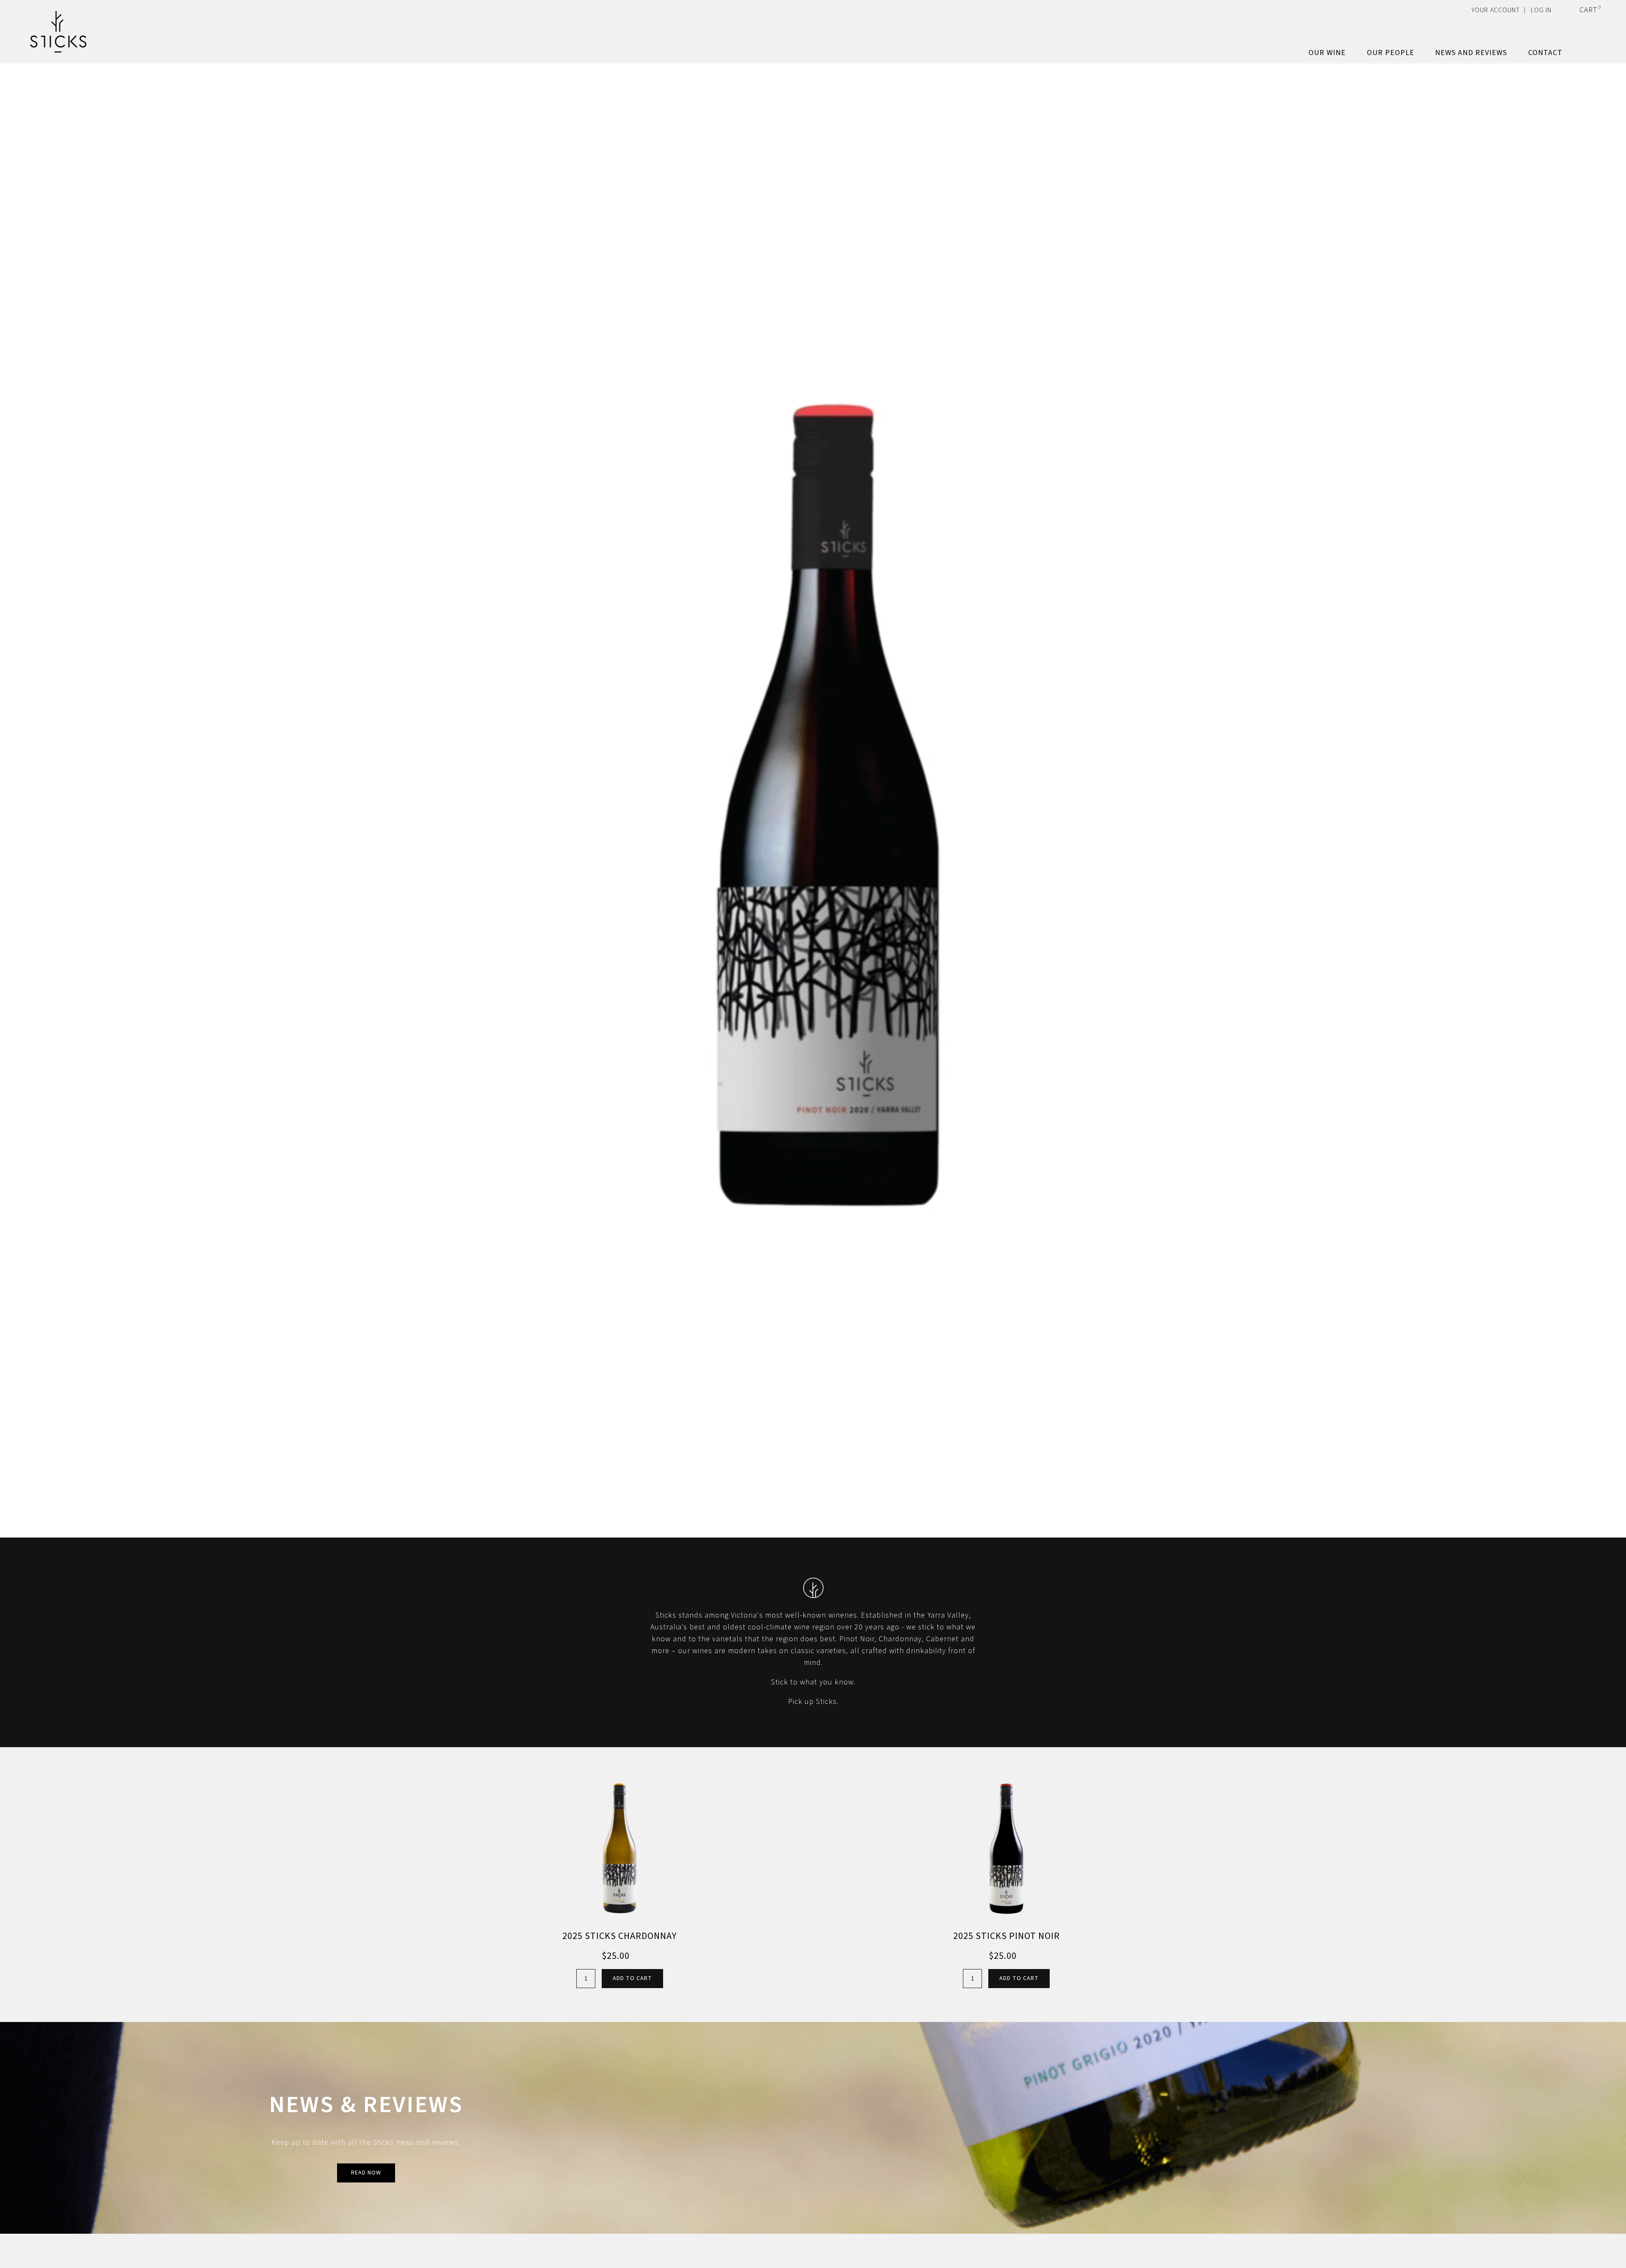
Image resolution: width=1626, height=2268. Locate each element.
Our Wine (1327, 53)
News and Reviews (1471, 53)
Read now (366, 2173)
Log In (1541, 10)
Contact (1545, 53)
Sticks (58, 32)
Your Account (1496, 10)
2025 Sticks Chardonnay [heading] (619, 1936)
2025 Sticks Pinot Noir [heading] (1007, 1936)
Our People (1391, 53)
